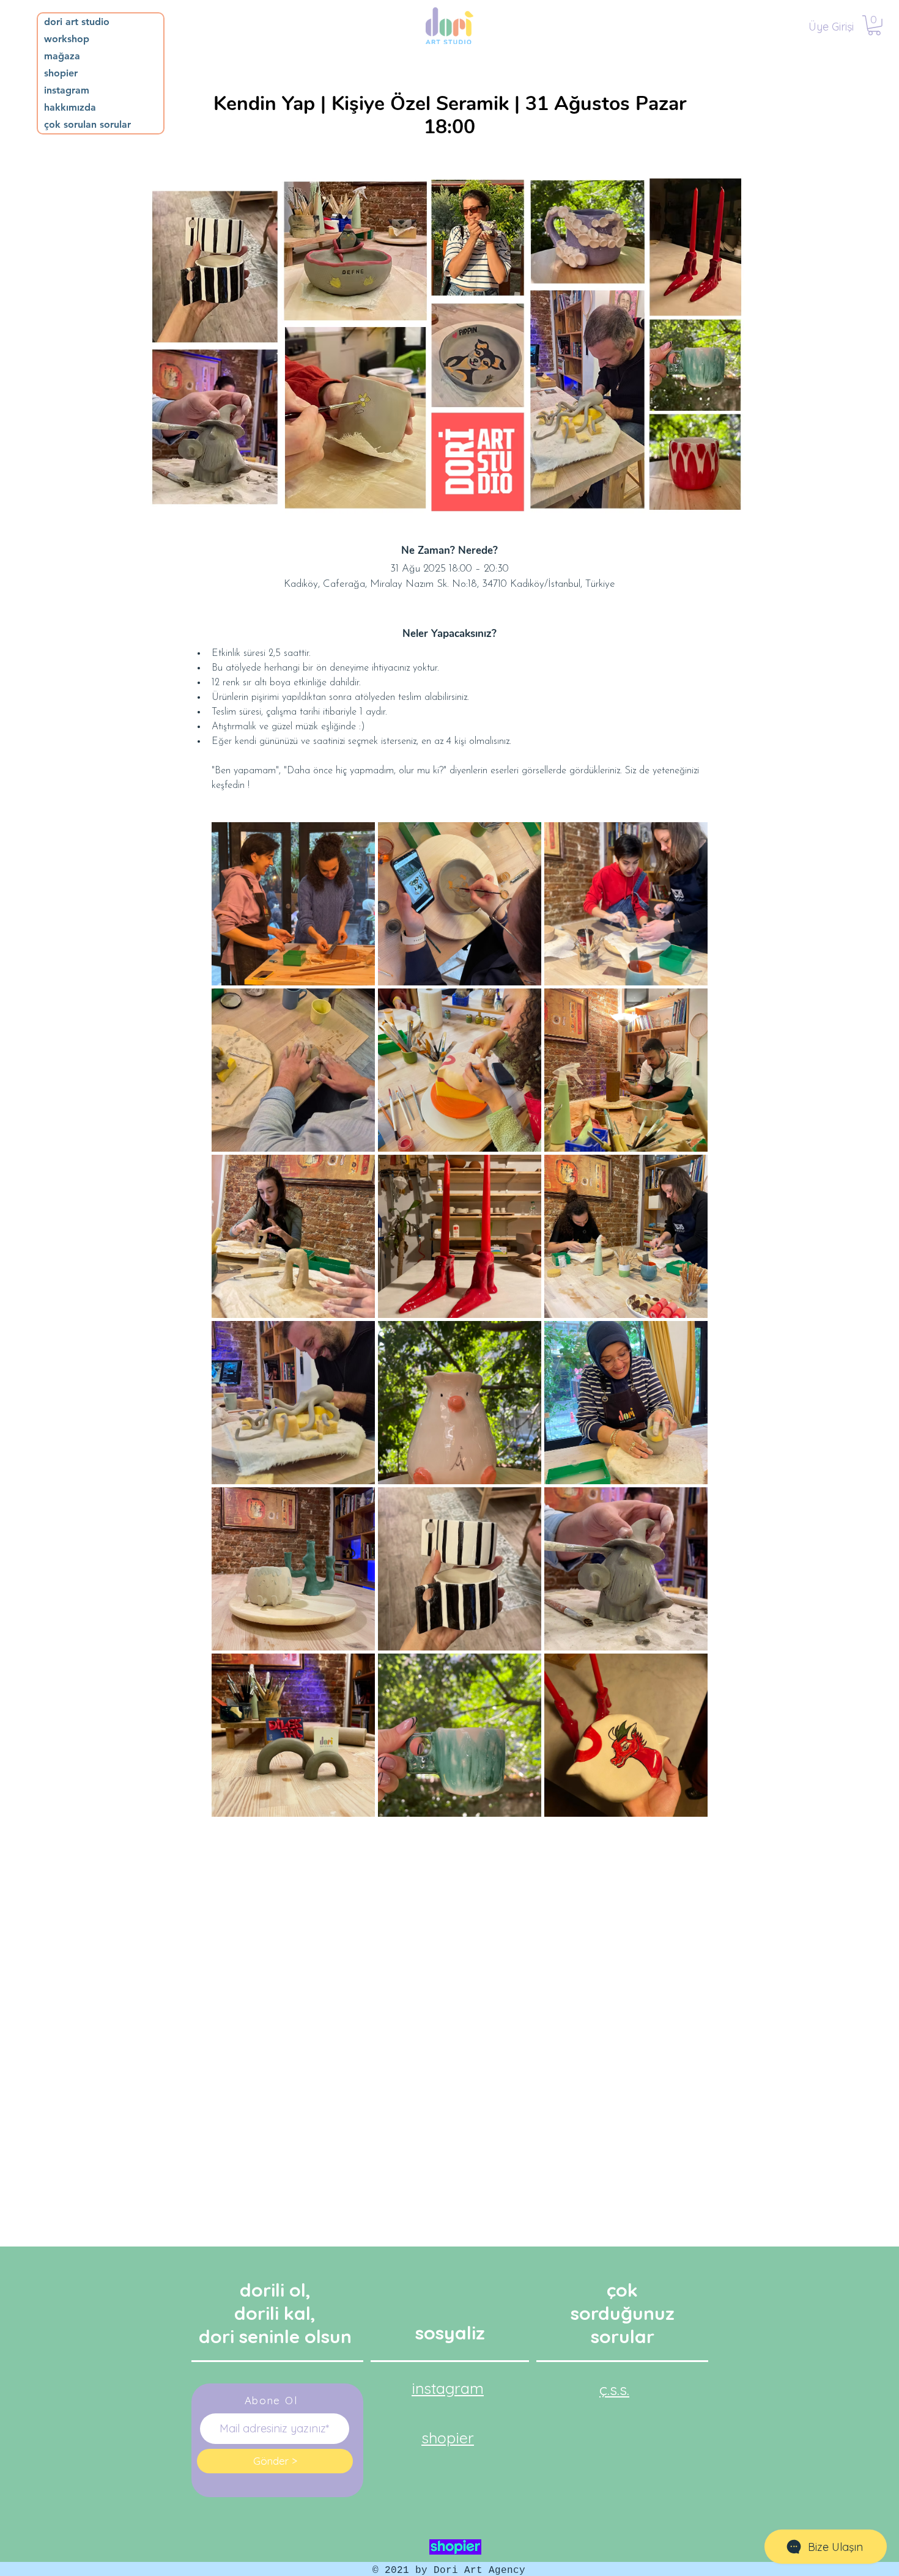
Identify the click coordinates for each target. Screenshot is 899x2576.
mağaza (62, 56)
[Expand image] (293, 904)
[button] (874, 25)
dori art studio (77, 22)
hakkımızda (70, 107)
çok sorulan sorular (87, 124)
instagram (67, 90)
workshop (67, 39)
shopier (61, 73)
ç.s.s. (614, 2389)
